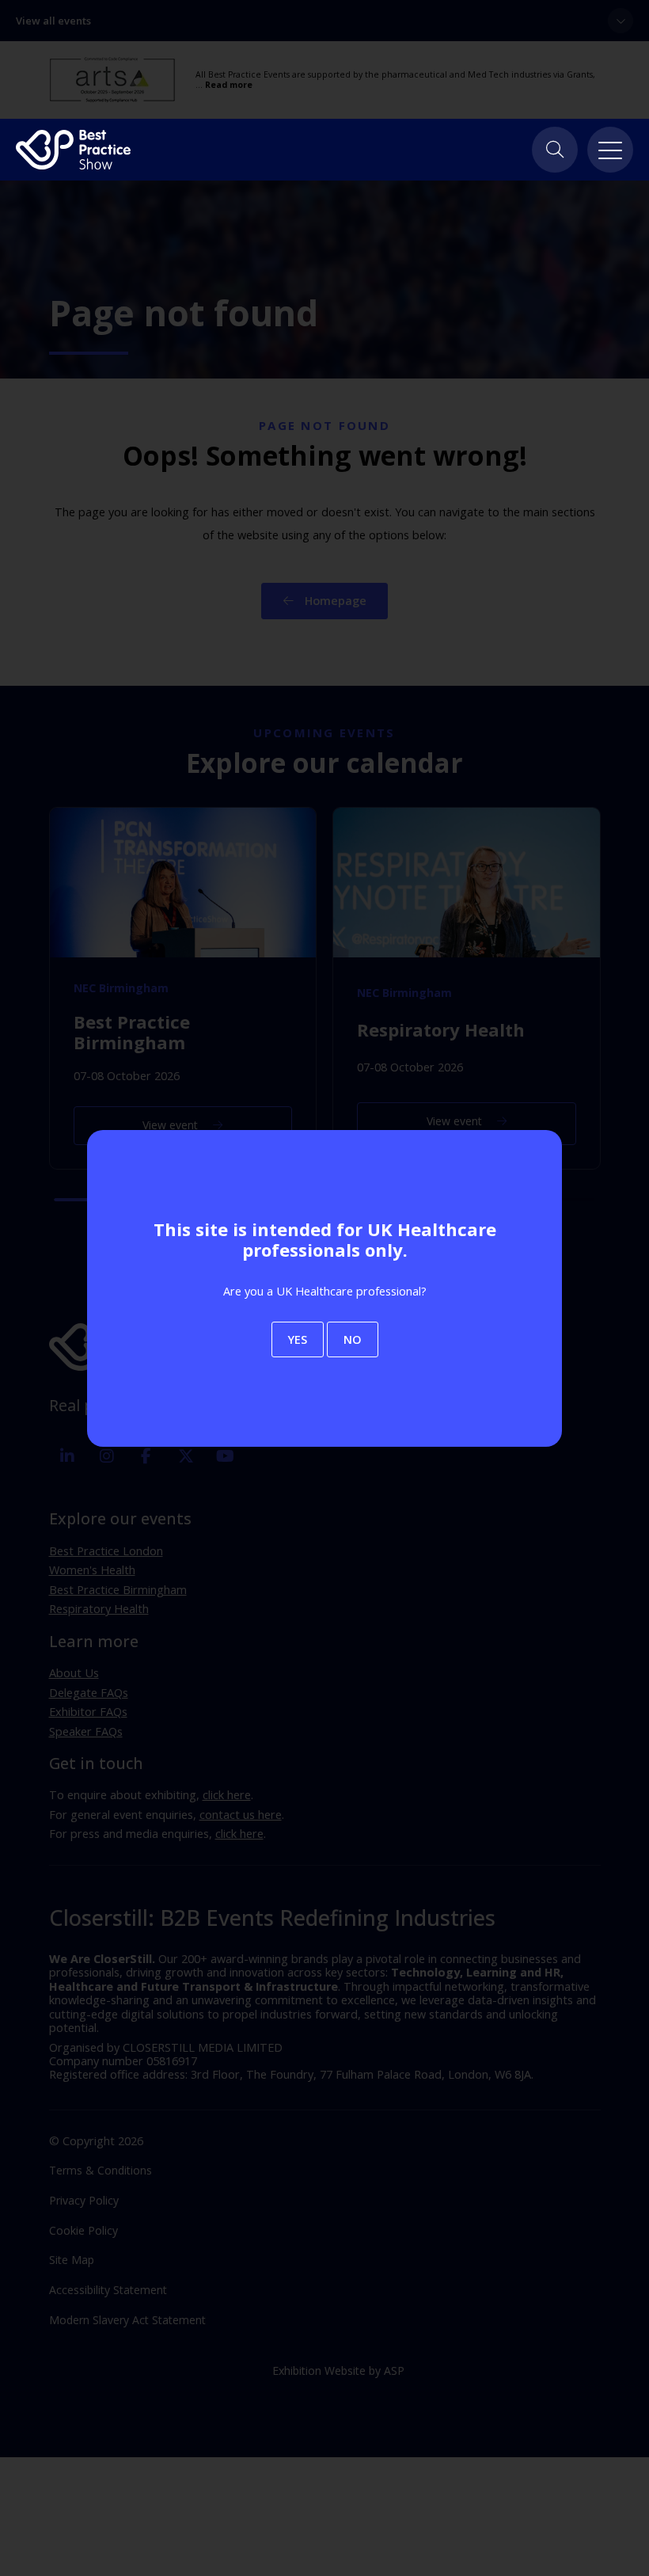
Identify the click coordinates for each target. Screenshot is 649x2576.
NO (353, 1339)
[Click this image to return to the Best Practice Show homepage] (73, 150)
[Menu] (610, 150)
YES (298, 1339)
